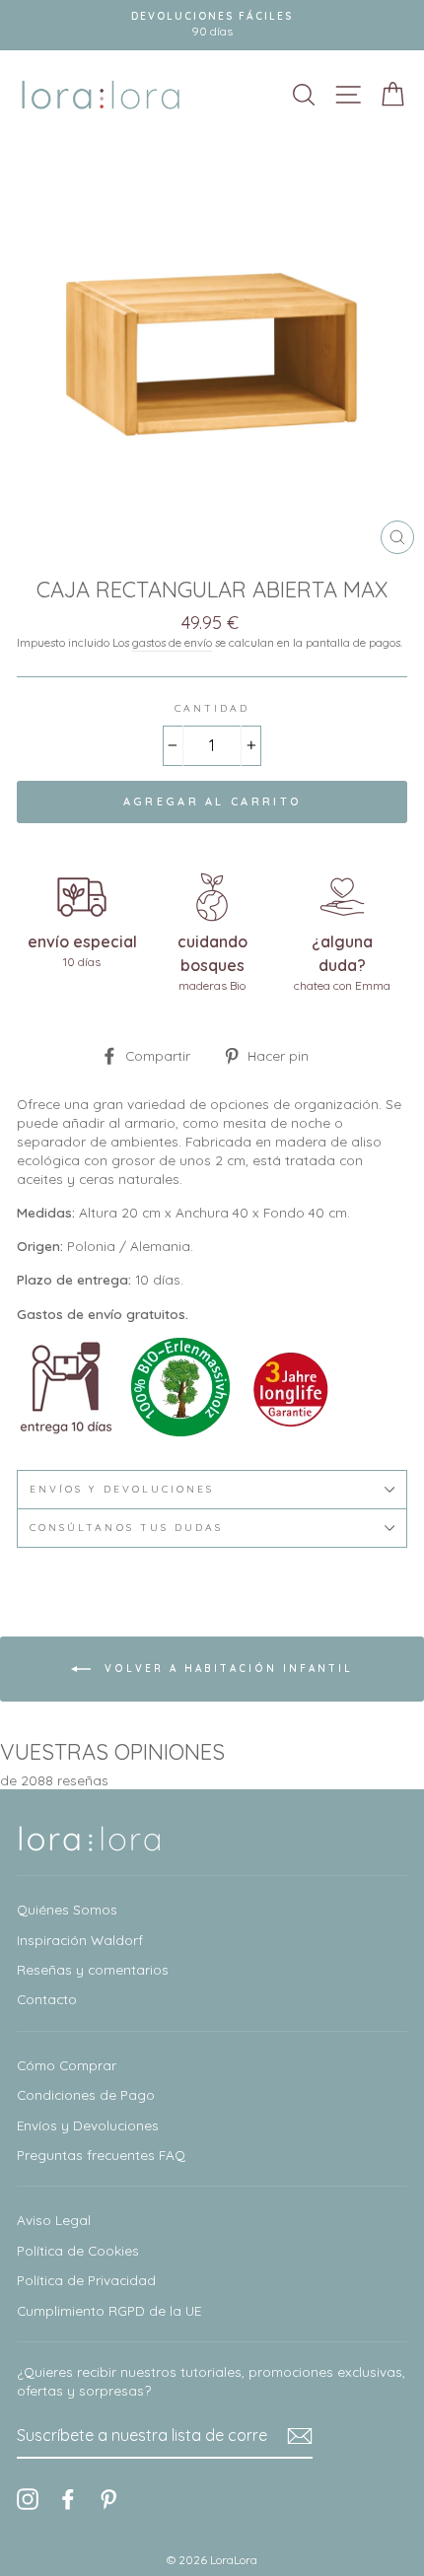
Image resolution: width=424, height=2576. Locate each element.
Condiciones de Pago (86, 2094)
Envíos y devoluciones (122, 1489)
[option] (212, 25)
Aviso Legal (54, 2220)
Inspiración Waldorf (80, 1940)
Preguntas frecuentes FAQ (101, 2155)
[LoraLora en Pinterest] (108, 2500)
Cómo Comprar (67, 2065)
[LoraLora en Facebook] (68, 2500)
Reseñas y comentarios (93, 1969)
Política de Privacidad (86, 2280)
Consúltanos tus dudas (126, 1528)
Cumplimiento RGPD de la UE (109, 2310)
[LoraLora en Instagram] (28, 2500)
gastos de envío (172, 642)
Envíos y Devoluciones (88, 2125)
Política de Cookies (78, 2250)
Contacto (47, 1999)
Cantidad (212, 708)
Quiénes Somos (67, 1909)
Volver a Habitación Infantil (226, 1669)
